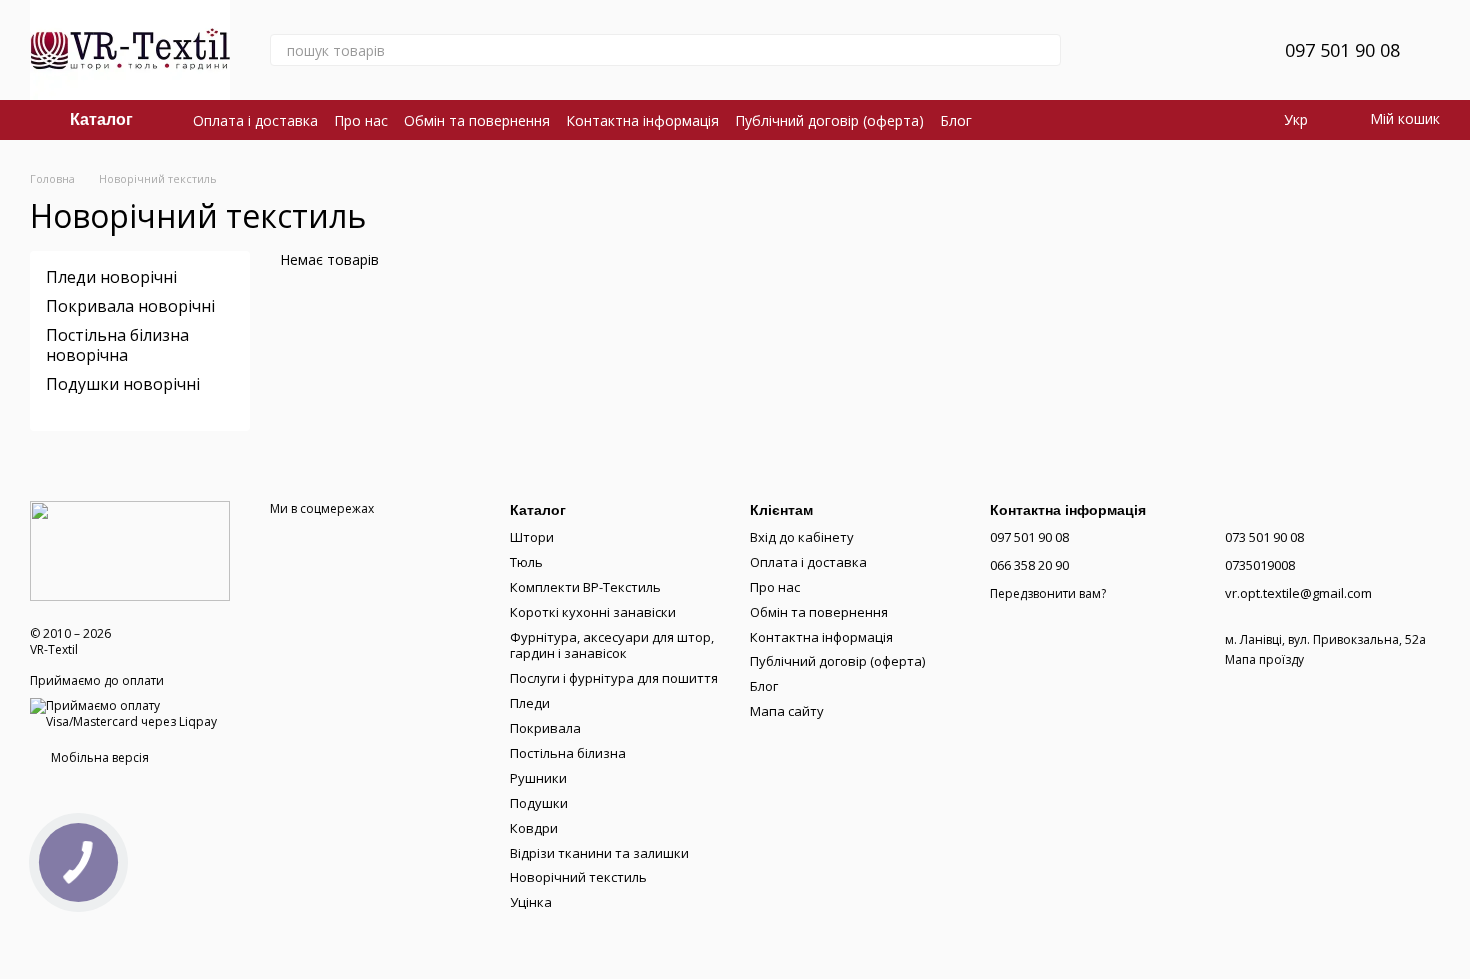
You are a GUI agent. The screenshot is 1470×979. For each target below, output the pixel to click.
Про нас (361, 120)
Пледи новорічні (111, 277)
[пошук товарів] (1045, 50)
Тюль (526, 562)
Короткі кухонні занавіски (593, 612)
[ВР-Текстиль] (130, 549)
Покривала (545, 728)
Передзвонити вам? (1048, 594)
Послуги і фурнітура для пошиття (614, 678)
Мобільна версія (98, 757)
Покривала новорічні (130, 306)
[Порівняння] (1169, 50)
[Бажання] (1221, 50)
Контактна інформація (642, 120)
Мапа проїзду (1264, 659)
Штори (532, 537)
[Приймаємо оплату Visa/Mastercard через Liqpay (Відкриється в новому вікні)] (135, 712)
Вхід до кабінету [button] (802, 537)
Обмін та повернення (477, 120)
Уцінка (531, 902)
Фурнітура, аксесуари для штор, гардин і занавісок (612, 645)
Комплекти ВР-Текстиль (585, 587)
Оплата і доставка (255, 120)
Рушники (538, 778)
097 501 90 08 (1342, 50)
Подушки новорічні (123, 384)
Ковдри (534, 828)
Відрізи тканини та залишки (599, 853)
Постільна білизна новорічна (117, 344)
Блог (956, 120)
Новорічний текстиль (578, 877)
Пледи (530, 703)
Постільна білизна (568, 753)
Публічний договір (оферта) (829, 120)
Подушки (539, 803)
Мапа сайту (787, 711)
